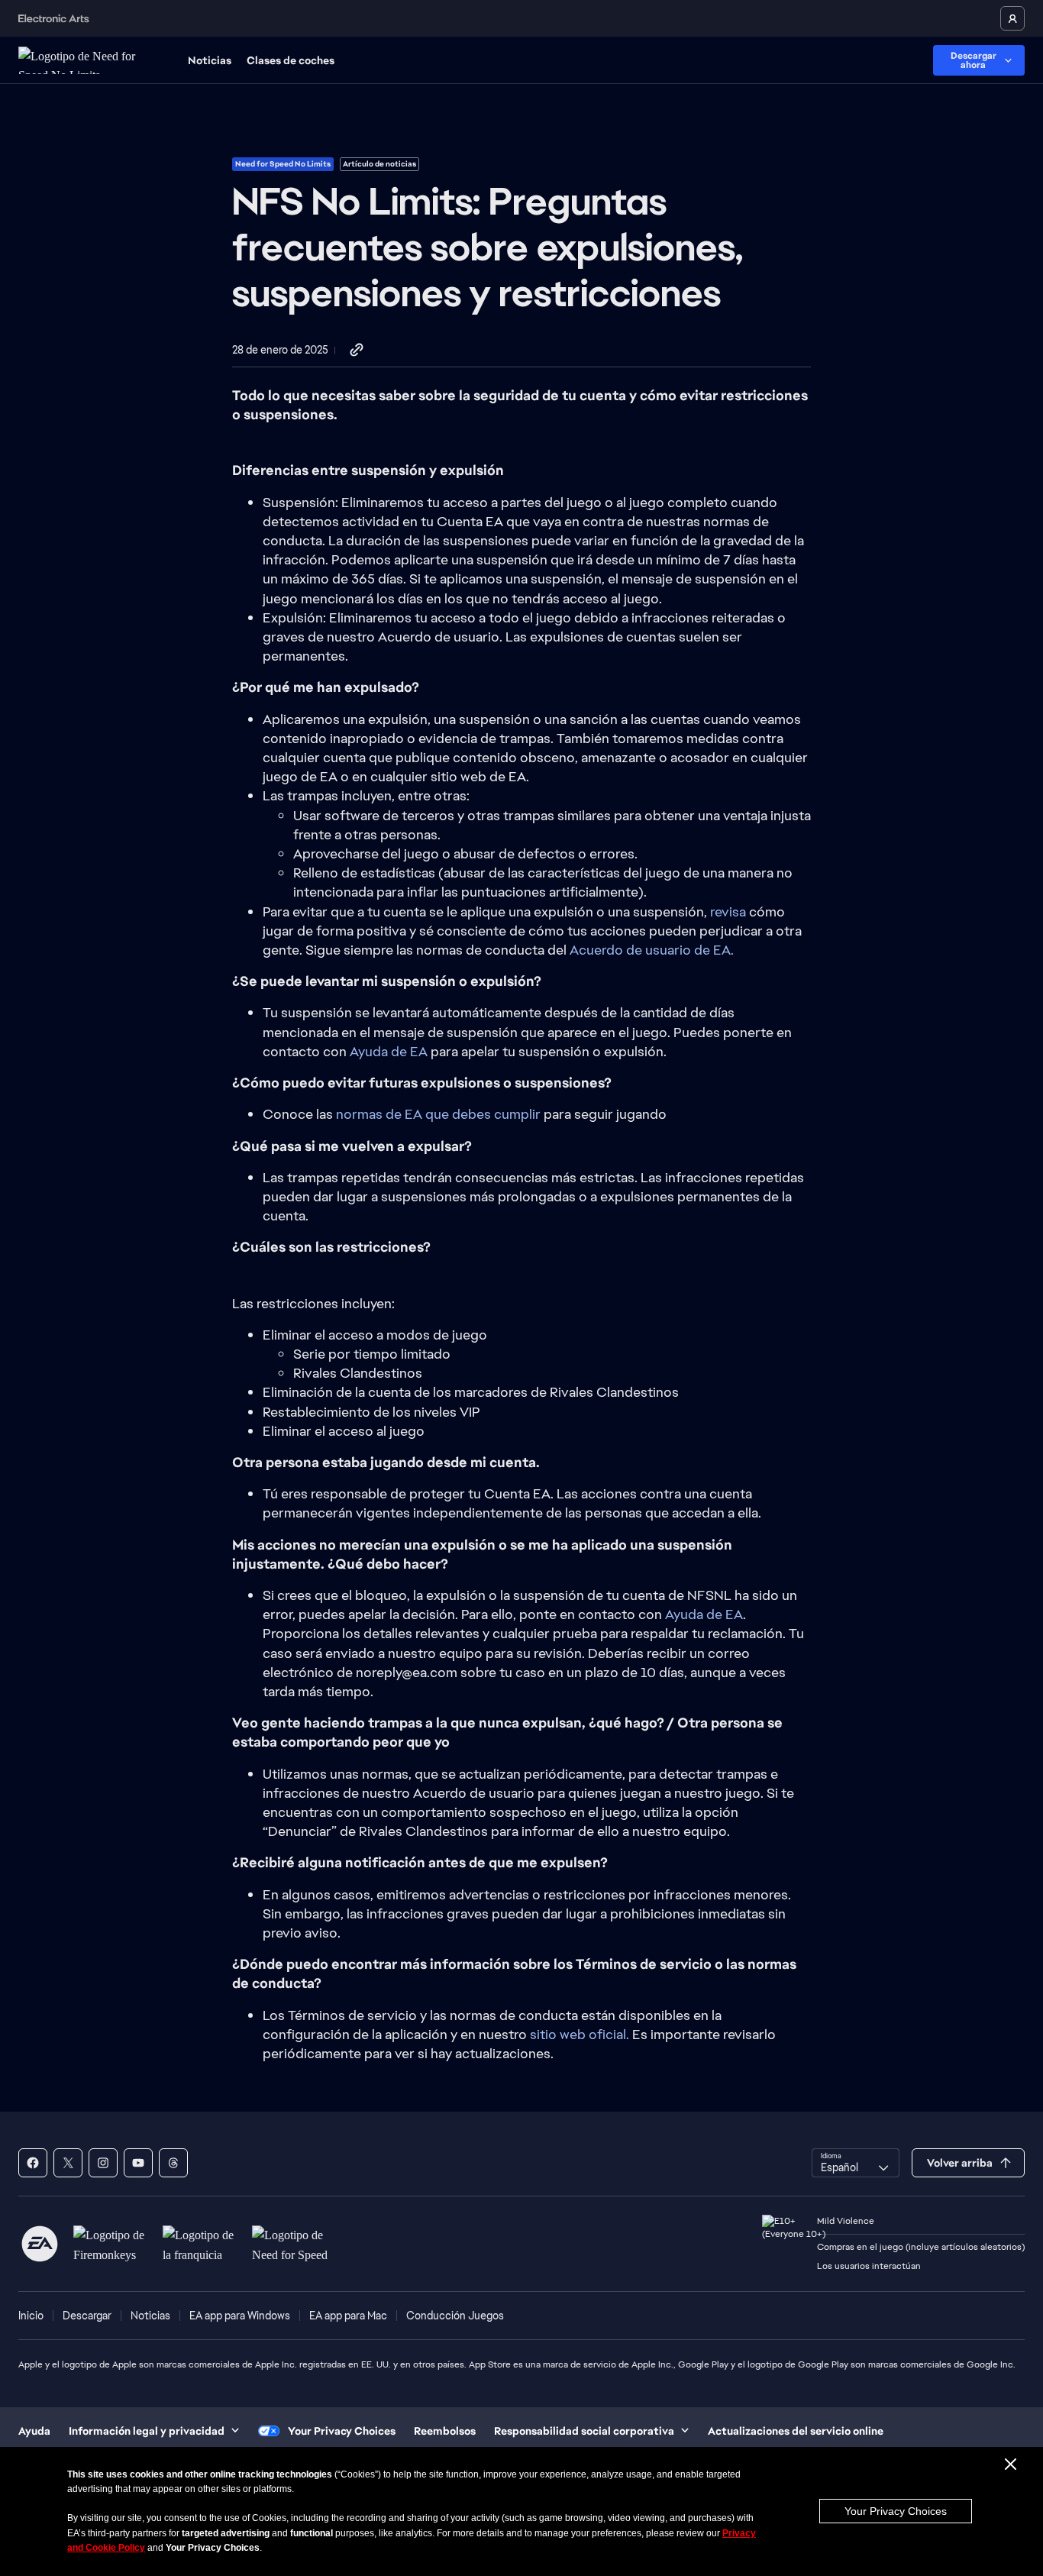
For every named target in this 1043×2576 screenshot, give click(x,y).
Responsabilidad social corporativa (584, 2431)
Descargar (87, 2316)
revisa (728, 911)
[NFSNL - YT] (138, 2163)
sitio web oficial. (580, 2034)
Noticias (210, 60)
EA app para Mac (348, 2316)
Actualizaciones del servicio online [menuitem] (796, 2431)
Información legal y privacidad (147, 2431)
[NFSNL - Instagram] (103, 2163)
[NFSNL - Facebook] (33, 2163)
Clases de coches (291, 60)
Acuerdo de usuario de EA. (652, 950)
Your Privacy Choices (896, 2511)
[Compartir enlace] (357, 351)
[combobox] (856, 2163)
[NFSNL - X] (68, 2163)
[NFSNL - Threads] (173, 2163)
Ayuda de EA (387, 1051)
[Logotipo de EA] (40, 2244)
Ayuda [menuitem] (34, 2431)
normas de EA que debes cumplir (438, 1114)
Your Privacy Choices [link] (342, 2431)
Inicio (31, 2316)
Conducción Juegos (455, 2316)
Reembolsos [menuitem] (445, 2431)
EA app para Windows (240, 2316)
